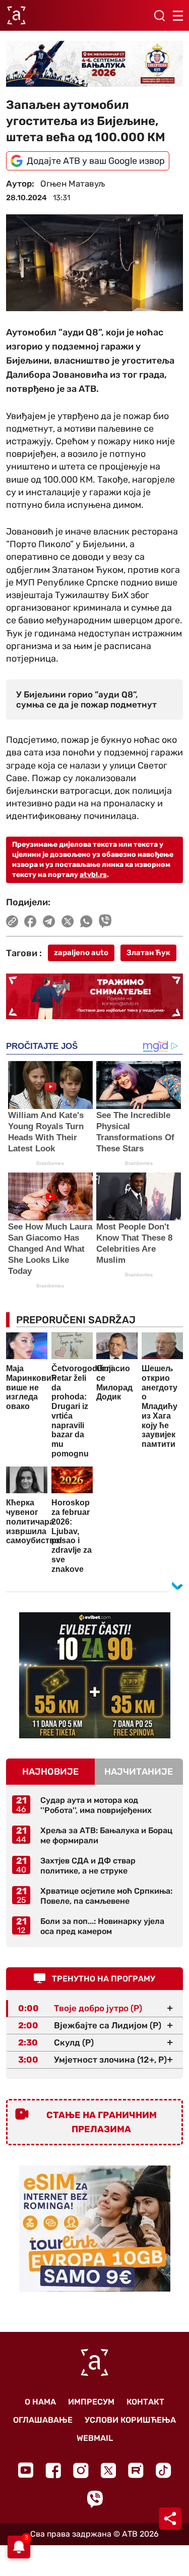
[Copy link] (12, 921)
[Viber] (95, 2499)
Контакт (145, 2402)
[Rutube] (136, 2470)
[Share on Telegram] (49, 921)
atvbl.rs (93, 875)
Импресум (91, 2402)
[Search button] (159, 16)
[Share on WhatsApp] (86, 921)
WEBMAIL (95, 2438)
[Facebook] (53, 2470)
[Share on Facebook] (30, 921)
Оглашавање (43, 2420)
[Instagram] (81, 2470)
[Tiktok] (164, 2470)
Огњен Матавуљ (73, 184)
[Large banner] (94, 64)
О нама (40, 2402)
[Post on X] (68, 921)
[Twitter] (108, 2470)
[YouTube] (26, 2470)
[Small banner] (95, 1675)
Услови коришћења (130, 2420)
